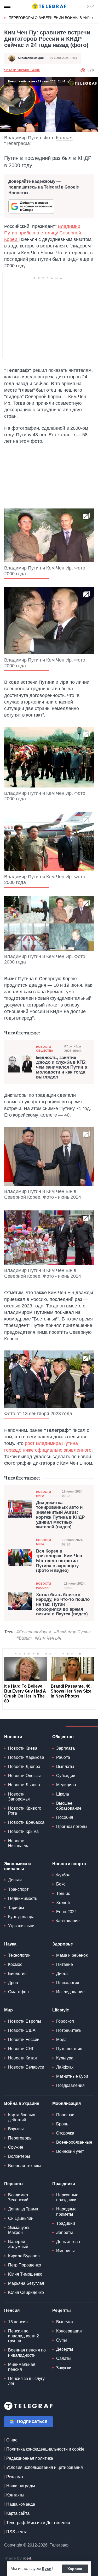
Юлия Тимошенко (25, 2274)
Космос (15, 1964)
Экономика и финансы (18, 1866)
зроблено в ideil (18, 2559)
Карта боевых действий (22, 2117)
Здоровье (63, 1944)
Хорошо (75, 2569)
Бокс (61, 1884)
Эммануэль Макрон (19, 2230)
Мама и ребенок (72, 1955)
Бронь (62, 2124)
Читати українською (22, 70)
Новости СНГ (21, 2049)
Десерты (65, 2349)
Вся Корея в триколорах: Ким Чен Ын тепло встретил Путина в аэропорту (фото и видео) (59, 1561)
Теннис (63, 1893)
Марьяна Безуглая (26, 2283)
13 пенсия (18, 2322)
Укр (90, 6)
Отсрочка (65, 2133)
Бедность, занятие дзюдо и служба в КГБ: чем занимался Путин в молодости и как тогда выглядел (62, 1067)
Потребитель (69, 2030)
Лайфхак (65, 2067)
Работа (63, 1757)
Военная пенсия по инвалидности (27, 2353)
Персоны (14, 2184)
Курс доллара (21, 1917)
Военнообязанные (74, 2142)
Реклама (15, 2477)
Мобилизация (67, 2103)
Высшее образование (69, 1806)
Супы (62, 2340)
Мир (8, 2010)
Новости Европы (25, 2021)
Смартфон (18, 1992)
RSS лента (17, 2532)
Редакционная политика (30, 2458)
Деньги (15, 1880)
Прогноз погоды (72, 1826)
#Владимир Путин (72, 1632)
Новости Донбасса (26, 1822)
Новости (13, 1737)
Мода (61, 2039)
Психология (68, 1983)
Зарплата (65, 1748)
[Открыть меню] (8, 6)
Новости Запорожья (19, 1797)
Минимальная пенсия (22, 2367)
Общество (63, 1737)
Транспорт (18, 1889)
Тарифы (16, 1908)
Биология (17, 1974)
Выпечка (65, 2322)
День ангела (68, 2242)
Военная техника (25, 2166)
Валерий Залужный (18, 2244)
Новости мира (44, 1494)
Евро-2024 (67, 1912)
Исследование (70, 1992)
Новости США (22, 2030)
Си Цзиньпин (21, 2218)
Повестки (65, 2115)
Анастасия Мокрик (31, 58)
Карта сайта (18, 2513)
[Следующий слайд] (93, 18)
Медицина (66, 1785)
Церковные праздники (67, 2197)
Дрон (13, 1983)
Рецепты (62, 2310)
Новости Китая (22, 2058)
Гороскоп (65, 2021)
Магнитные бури (72, 2076)
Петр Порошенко (25, 2265)
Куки (47, 2569)
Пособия (65, 1817)
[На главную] (49, 6)
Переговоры (20, 2138)
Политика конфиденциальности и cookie (45, 2449)
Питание (65, 1964)
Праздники (64, 2184)
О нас (12, 2440)
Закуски (64, 2368)
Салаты (64, 2358)
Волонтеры (19, 2156)
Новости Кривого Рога (25, 1811)
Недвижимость (23, 1898)
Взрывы (16, 2129)
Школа (63, 1794)
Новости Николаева (19, 1843)
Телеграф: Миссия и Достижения (38, 2523)
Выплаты (65, 1766)
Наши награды (21, 2486)
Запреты (65, 2232)
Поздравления (70, 2085)
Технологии (19, 1955)
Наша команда (21, 2504)
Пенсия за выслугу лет (26, 2381)
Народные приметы (66, 2211)
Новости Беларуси (26, 2067)
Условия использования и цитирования (45, 2467)
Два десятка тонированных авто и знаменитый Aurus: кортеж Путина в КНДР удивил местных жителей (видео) (60, 1515)
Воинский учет (70, 2151)
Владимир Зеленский (18, 2197)
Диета (62, 1974)
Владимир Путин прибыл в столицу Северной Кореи (43, 233)
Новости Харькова (26, 1757)
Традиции (66, 2223)
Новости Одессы (24, 1776)
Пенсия (12, 2310)
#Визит (24, 1638)
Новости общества (45, 1049)
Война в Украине (22, 2103)
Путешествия (69, 2049)
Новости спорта (69, 1864)
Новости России (44, 1586)
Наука (10, 1944)
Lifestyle (61, 2010)
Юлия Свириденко (26, 2292)
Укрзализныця (22, 1926)
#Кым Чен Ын (48, 1638)
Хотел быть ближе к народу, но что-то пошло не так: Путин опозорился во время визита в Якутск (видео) (63, 1605)
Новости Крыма (23, 1831)
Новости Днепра (24, 1766)
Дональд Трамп (23, 2209)
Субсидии (66, 1776)
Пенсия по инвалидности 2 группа (24, 2336)
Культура (65, 2058)
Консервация (69, 2331)
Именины (65, 2251)
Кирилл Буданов (24, 2256)
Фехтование (68, 1921)
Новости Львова (24, 1785)
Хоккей (63, 1903)
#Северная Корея (34, 1632)
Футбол (63, 1875)
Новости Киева (23, 1748)
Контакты (15, 2495)
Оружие (16, 2147)
